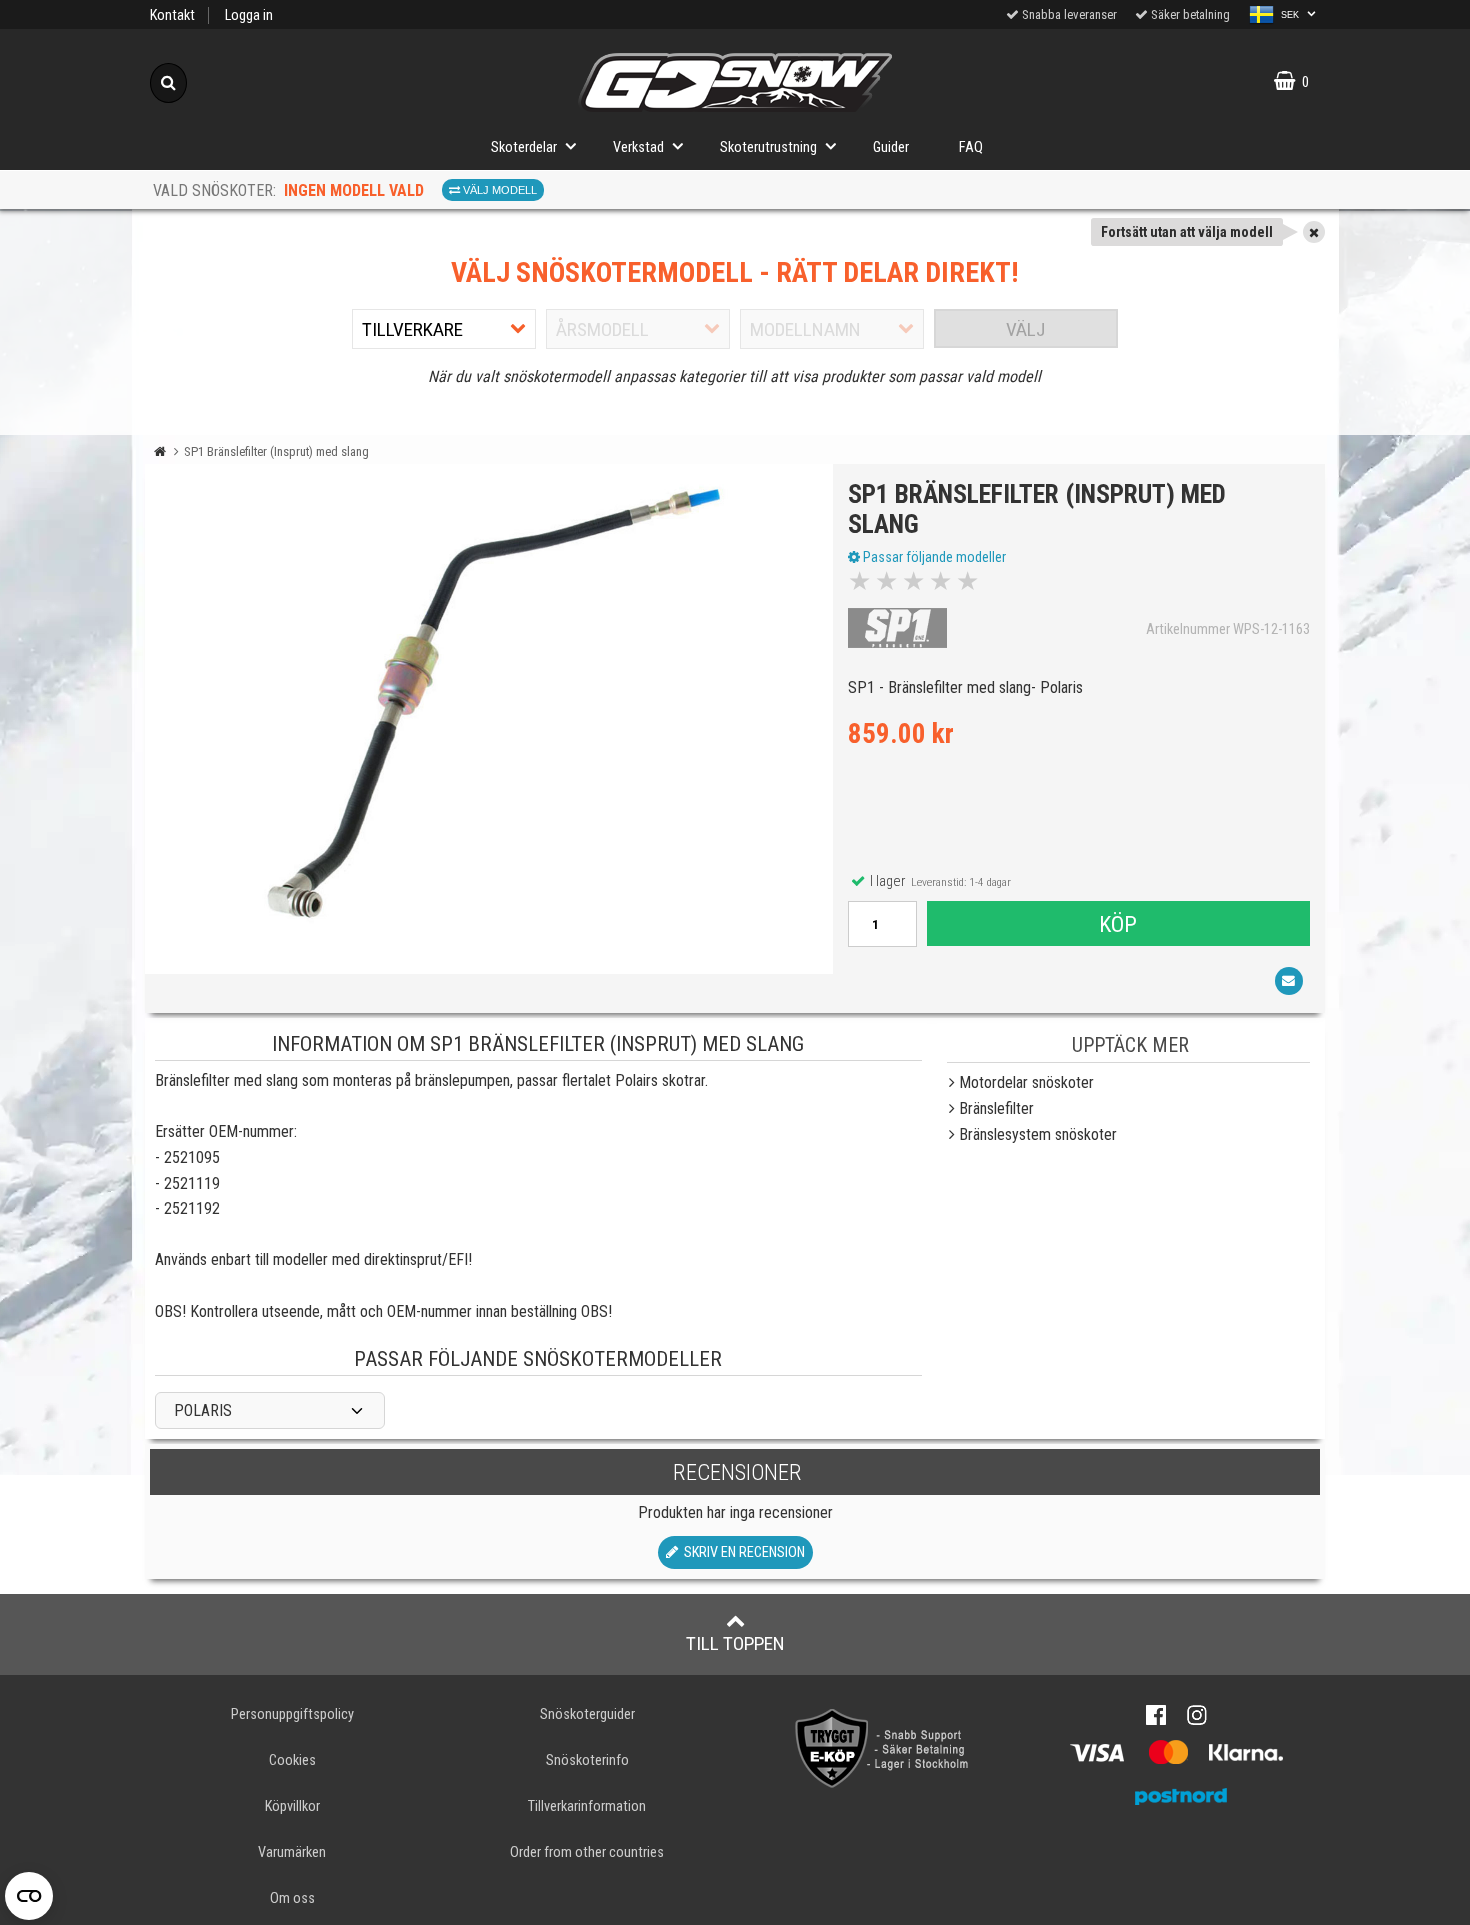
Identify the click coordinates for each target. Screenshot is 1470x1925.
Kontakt (172, 15)
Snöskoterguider (587, 1714)
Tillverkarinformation (587, 1806)
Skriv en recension (741, 1552)
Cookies (292, 1760)
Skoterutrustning (768, 147)
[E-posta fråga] (1289, 981)
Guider (891, 147)
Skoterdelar (524, 147)
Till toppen (735, 1643)
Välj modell (498, 190)
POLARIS (203, 1410)
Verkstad (638, 147)
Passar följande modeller (933, 557)
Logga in (249, 15)
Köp (1118, 924)
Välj (1025, 329)
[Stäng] (1314, 232)
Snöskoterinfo (587, 1760)
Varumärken (292, 1852)
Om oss (292, 1898)
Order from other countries (587, 1852)
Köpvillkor (292, 1806)
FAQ (971, 147)
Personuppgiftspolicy (292, 1714)
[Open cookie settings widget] (29, 1896)
